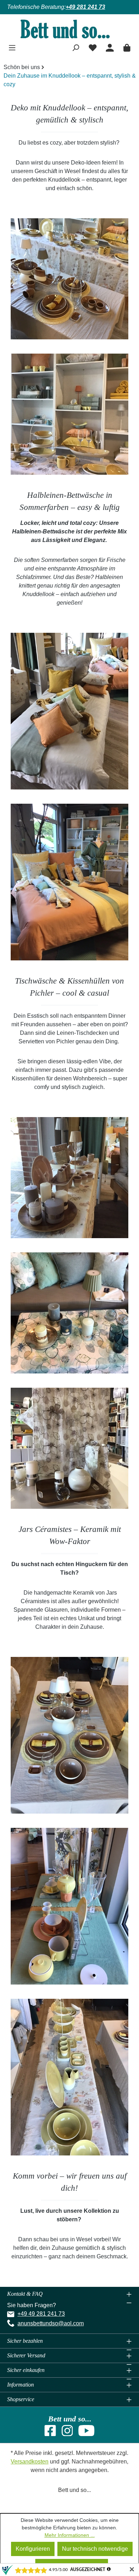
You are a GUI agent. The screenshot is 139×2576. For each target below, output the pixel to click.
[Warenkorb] (127, 47)
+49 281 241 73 (85, 7)
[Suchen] (76, 47)
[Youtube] (86, 2433)
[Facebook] (50, 2433)
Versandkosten (30, 2462)
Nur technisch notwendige (95, 2549)
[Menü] (12, 47)
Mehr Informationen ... (70, 2535)
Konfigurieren (33, 2549)
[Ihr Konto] (110, 47)
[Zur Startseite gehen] (69, 29)
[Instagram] (67, 2433)
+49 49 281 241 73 (41, 2314)
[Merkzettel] (93, 47)
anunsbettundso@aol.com (51, 2323)
